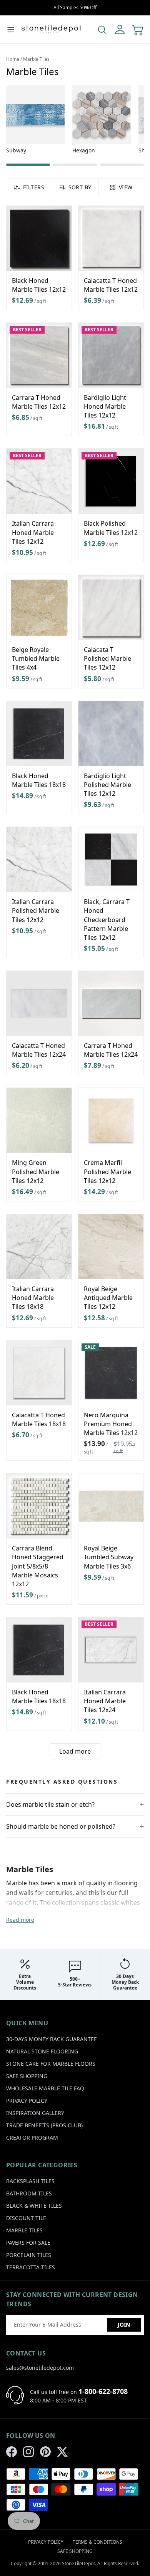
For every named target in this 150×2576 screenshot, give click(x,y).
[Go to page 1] (28, 165)
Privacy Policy (27, 2101)
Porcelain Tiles (29, 2255)
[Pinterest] (45, 2452)
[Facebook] (12, 2452)
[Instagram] (28, 2452)
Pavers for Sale (28, 2243)
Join (124, 2325)
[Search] (102, 30)
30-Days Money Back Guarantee (52, 2039)
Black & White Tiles (34, 2206)
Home (13, 59)
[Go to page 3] (122, 165)
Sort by (80, 187)
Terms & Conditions (97, 2542)
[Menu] (11, 30)
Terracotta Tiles (31, 2267)
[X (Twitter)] (62, 2452)
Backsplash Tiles (30, 2181)
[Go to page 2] (75, 165)
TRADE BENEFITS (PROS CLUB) (44, 2125)
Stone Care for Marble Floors (51, 2064)
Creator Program (32, 2137)
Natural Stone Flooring (42, 2051)
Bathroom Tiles (29, 2193)
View (126, 187)
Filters (33, 187)
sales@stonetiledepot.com (40, 2368)
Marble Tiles (24, 2230)
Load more (75, 1751)
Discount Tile (26, 2218)
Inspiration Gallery (35, 2113)
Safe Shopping (27, 2076)
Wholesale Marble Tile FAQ (45, 2088)
